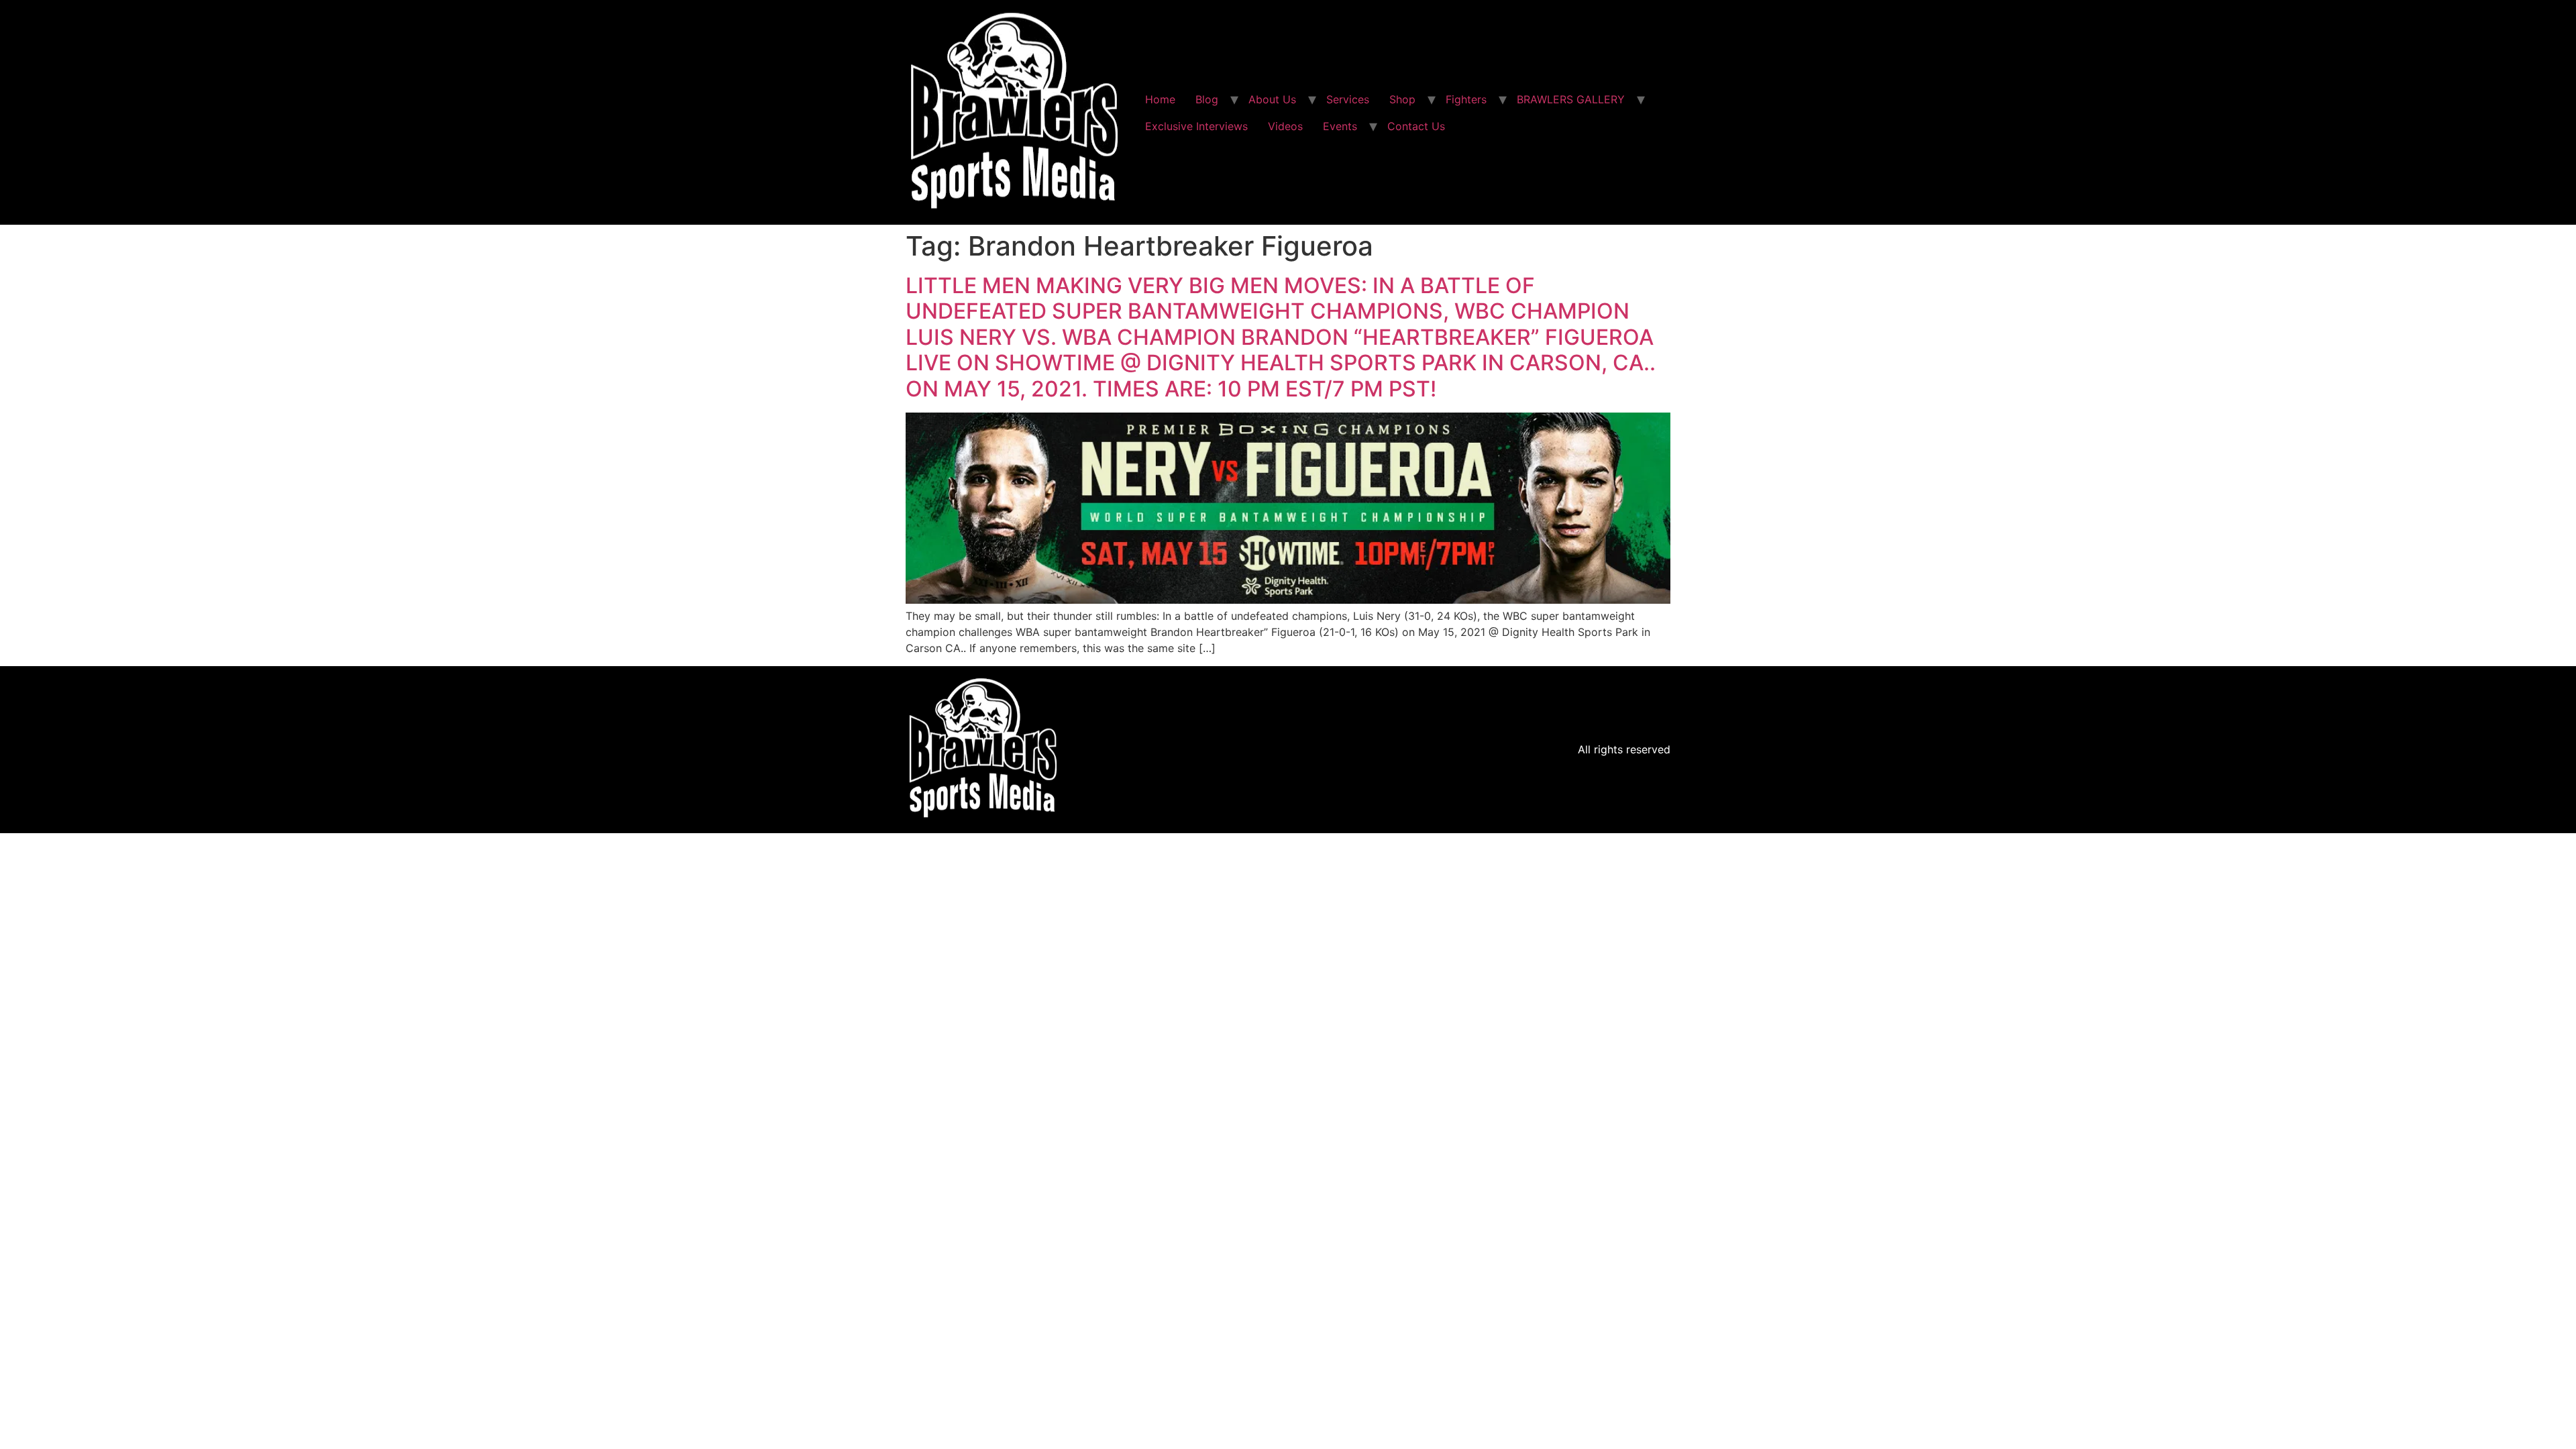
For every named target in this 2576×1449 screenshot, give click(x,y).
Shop (1402, 99)
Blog (1207, 99)
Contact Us (1416, 126)
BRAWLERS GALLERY (1571, 99)
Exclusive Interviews (1196, 126)
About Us (1272, 99)
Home (1160, 99)
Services (1348, 99)
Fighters (1466, 99)
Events (1340, 126)
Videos (1285, 126)
